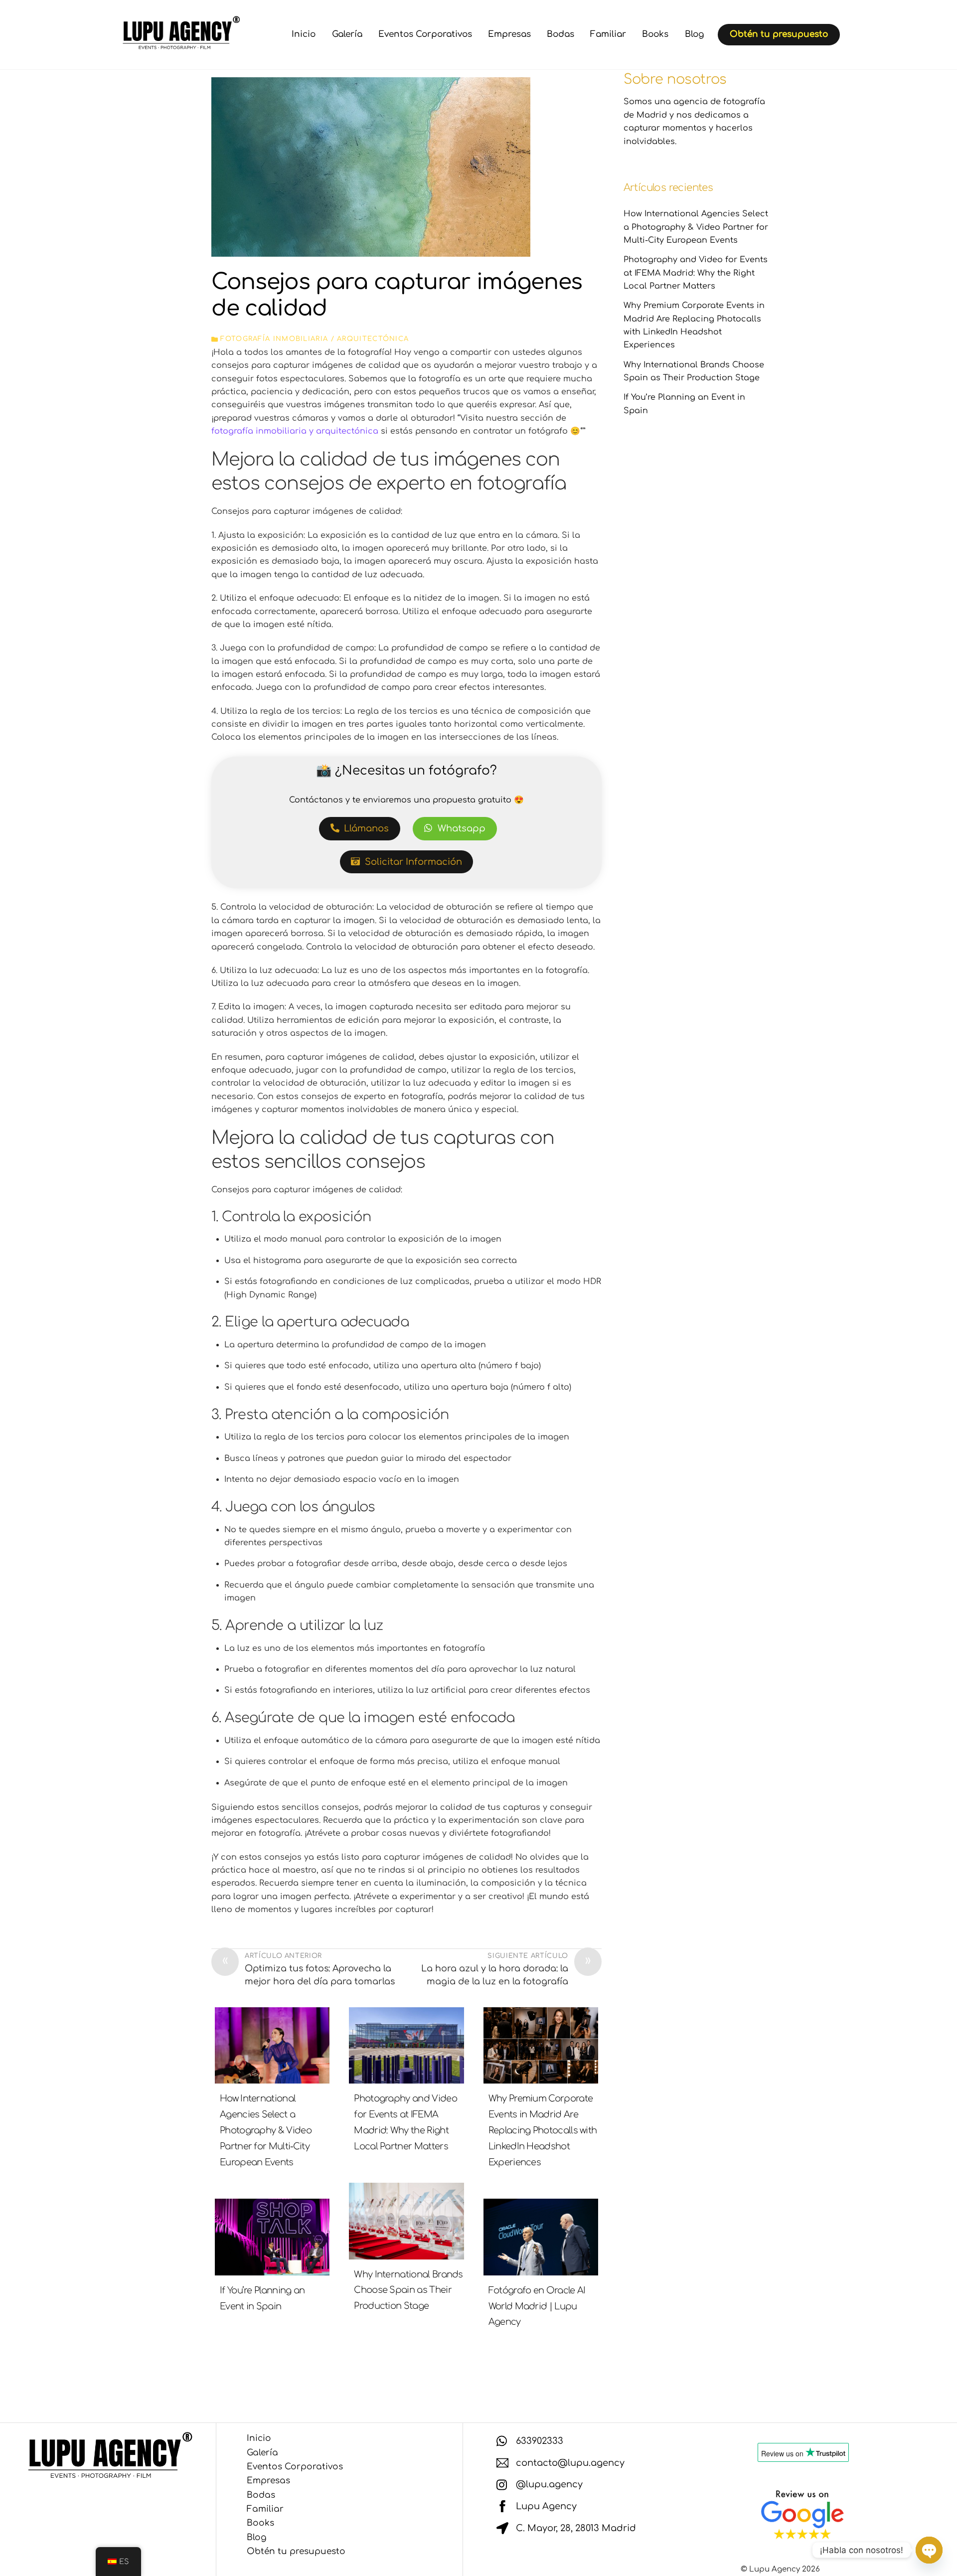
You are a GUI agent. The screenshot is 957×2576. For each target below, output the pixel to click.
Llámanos (366, 828)
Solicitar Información (413, 862)
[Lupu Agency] (179, 46)
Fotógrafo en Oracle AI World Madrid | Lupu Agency (537, 2306)
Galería (347, 34)
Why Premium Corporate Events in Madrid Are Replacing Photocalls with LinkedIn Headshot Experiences (543, 2130)
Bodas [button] (261, 2495)
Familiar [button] (265, 2509)
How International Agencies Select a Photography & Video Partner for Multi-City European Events (266, 2130)
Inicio (304, 34)
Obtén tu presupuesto (779, 34)
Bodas (560, 34)
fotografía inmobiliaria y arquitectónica (295, 431)
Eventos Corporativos (425, 34)
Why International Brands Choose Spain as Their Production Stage (408, 2290)
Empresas (509, 34)
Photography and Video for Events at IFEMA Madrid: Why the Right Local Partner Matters (696, 273)
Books (655, 34)
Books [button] (260, 2523)
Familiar (608, 34)
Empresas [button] (268, 2481)
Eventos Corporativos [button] (295, 2467)
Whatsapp (462, 828)
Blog (694, 34)
